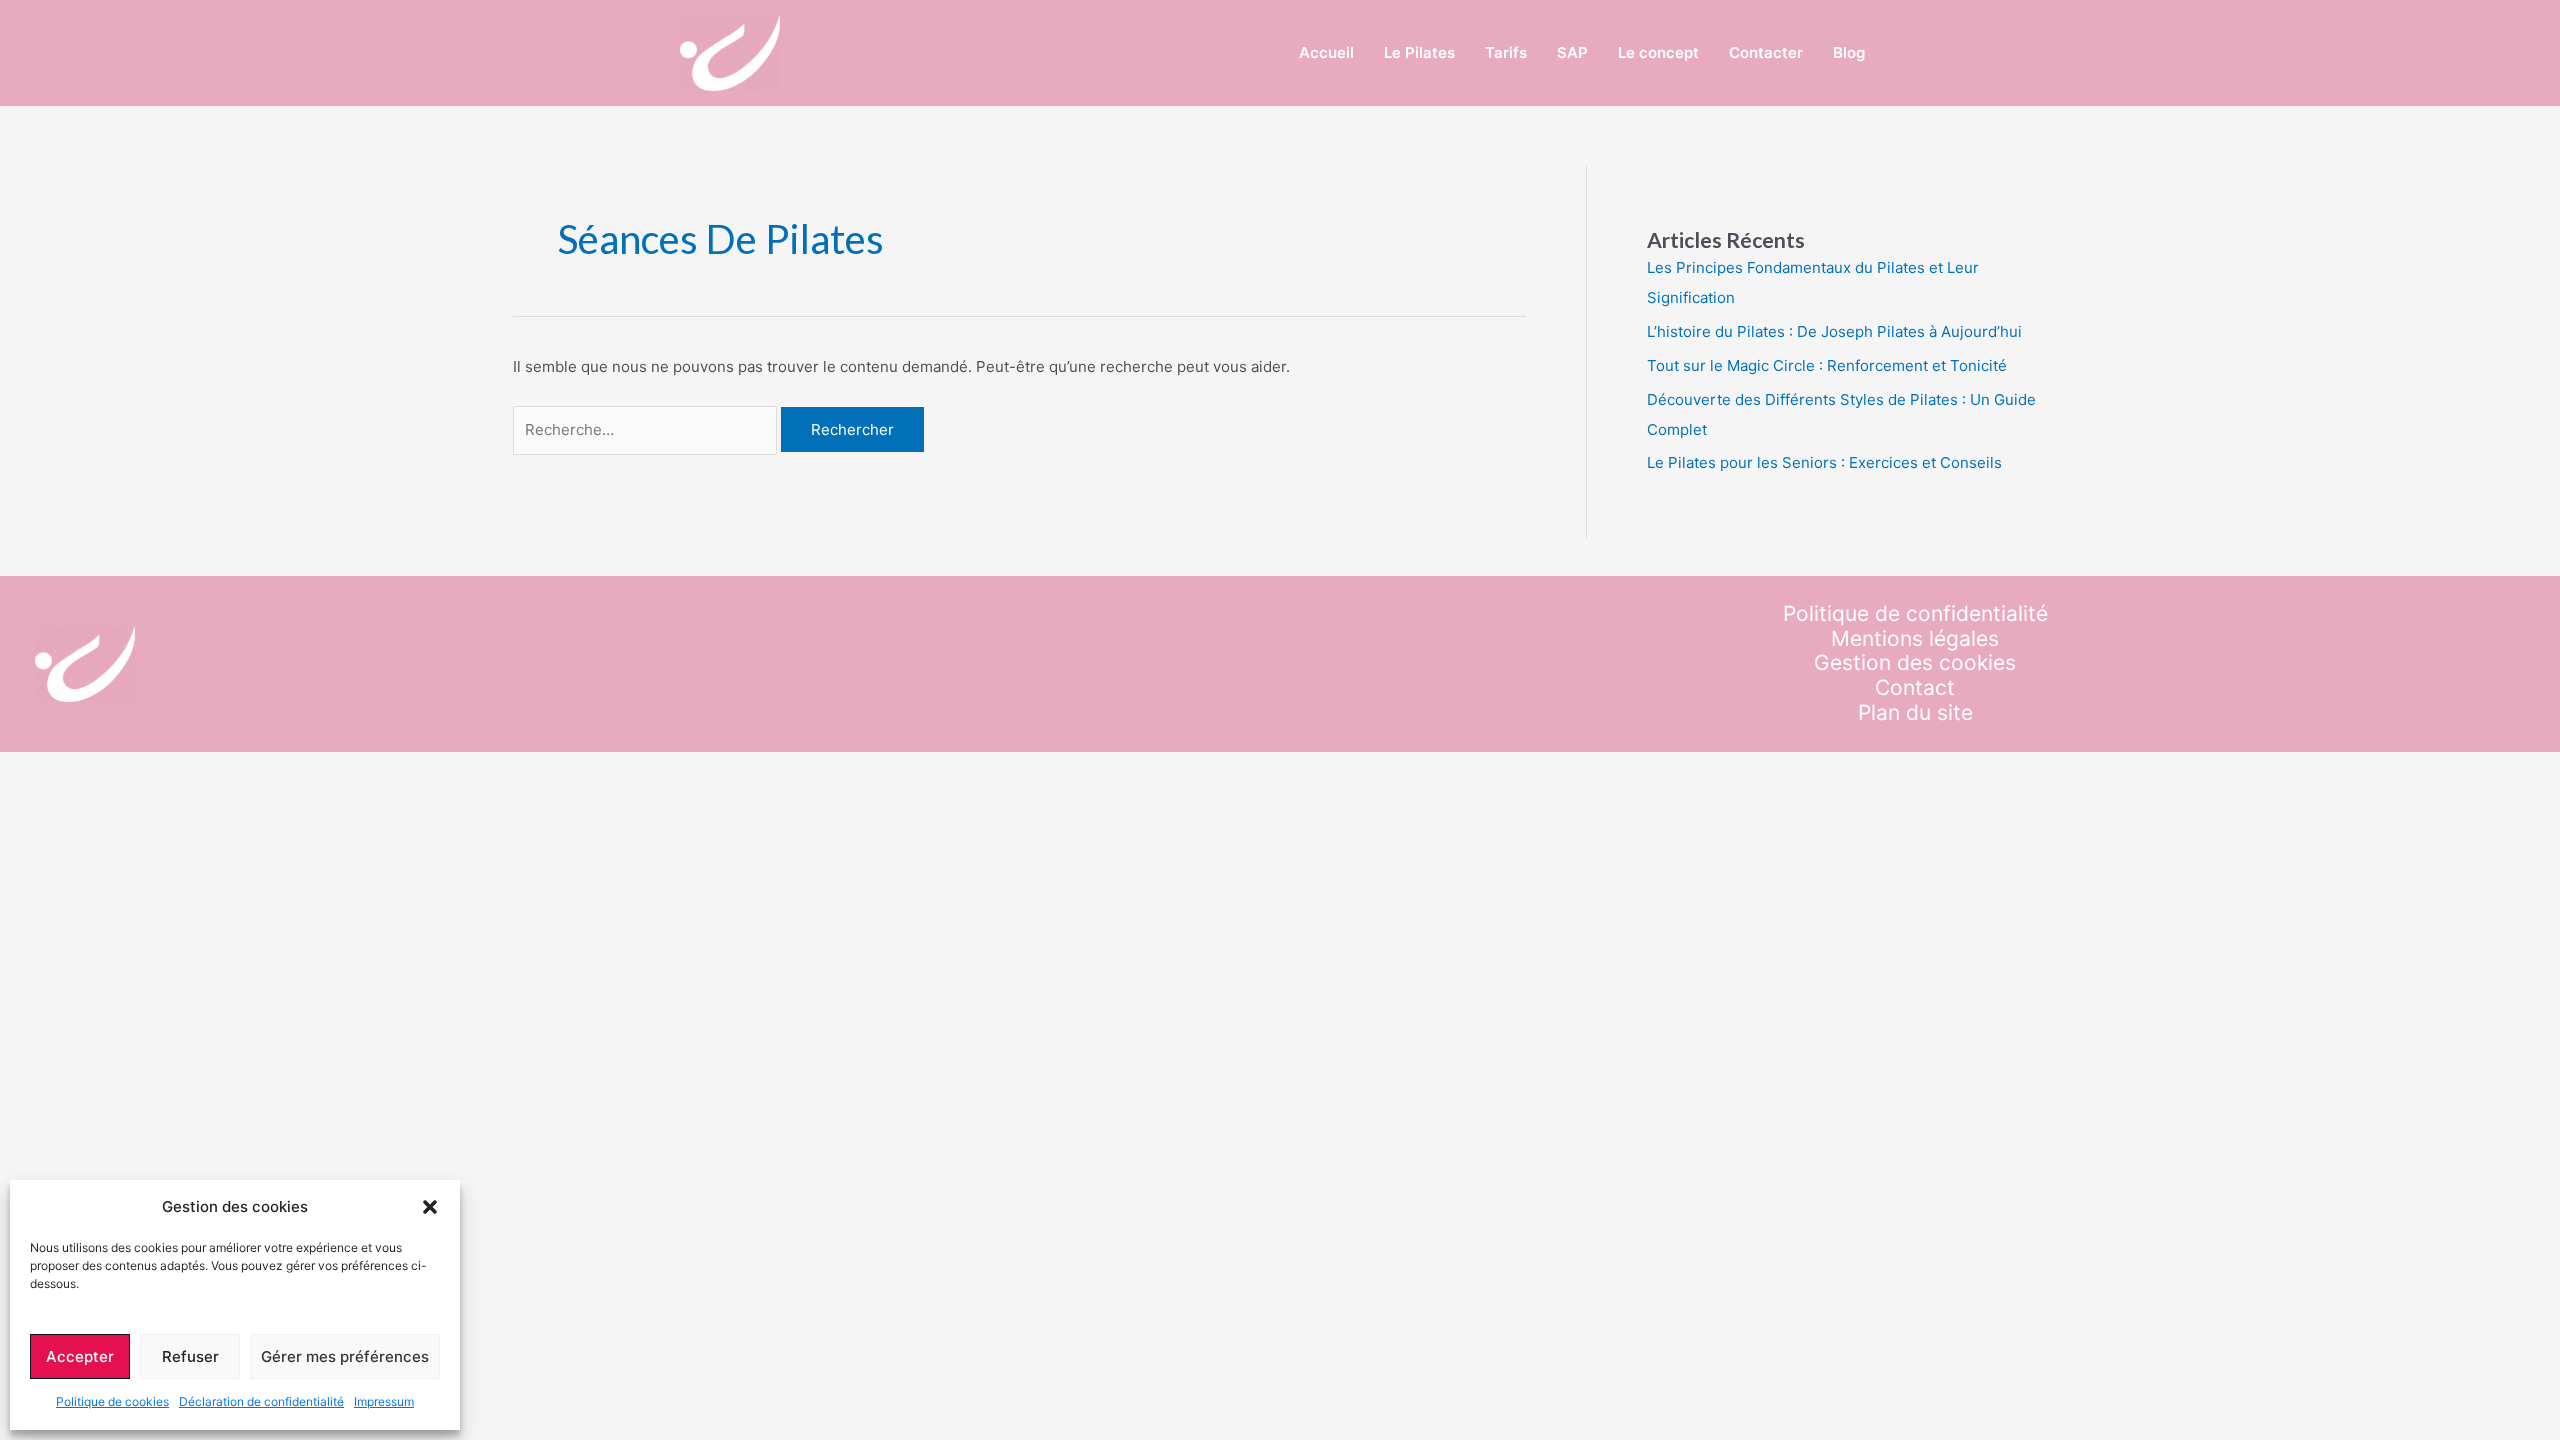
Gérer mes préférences (345, 1356)
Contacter (1766, 52)
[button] (430, 1207)
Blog (1849, 52)
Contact (1915, 688)
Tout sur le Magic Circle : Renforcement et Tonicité (1827, 365)
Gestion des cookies (1915, 663)
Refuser (190, 1356)
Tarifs (1506, 52)
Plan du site (1915, 713)
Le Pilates (1419, 52)
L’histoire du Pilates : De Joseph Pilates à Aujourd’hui (1834, 331)
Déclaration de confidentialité (261, 1401)
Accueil (1326, 52)
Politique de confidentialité (1915, 614)
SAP (1572, 52)
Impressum (384, 1401)
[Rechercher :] (647, 429)
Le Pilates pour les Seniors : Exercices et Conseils (1824, 462)
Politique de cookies (112, 1401)
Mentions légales (1915, 639)
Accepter (80, 1356)
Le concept (1658, 52)
